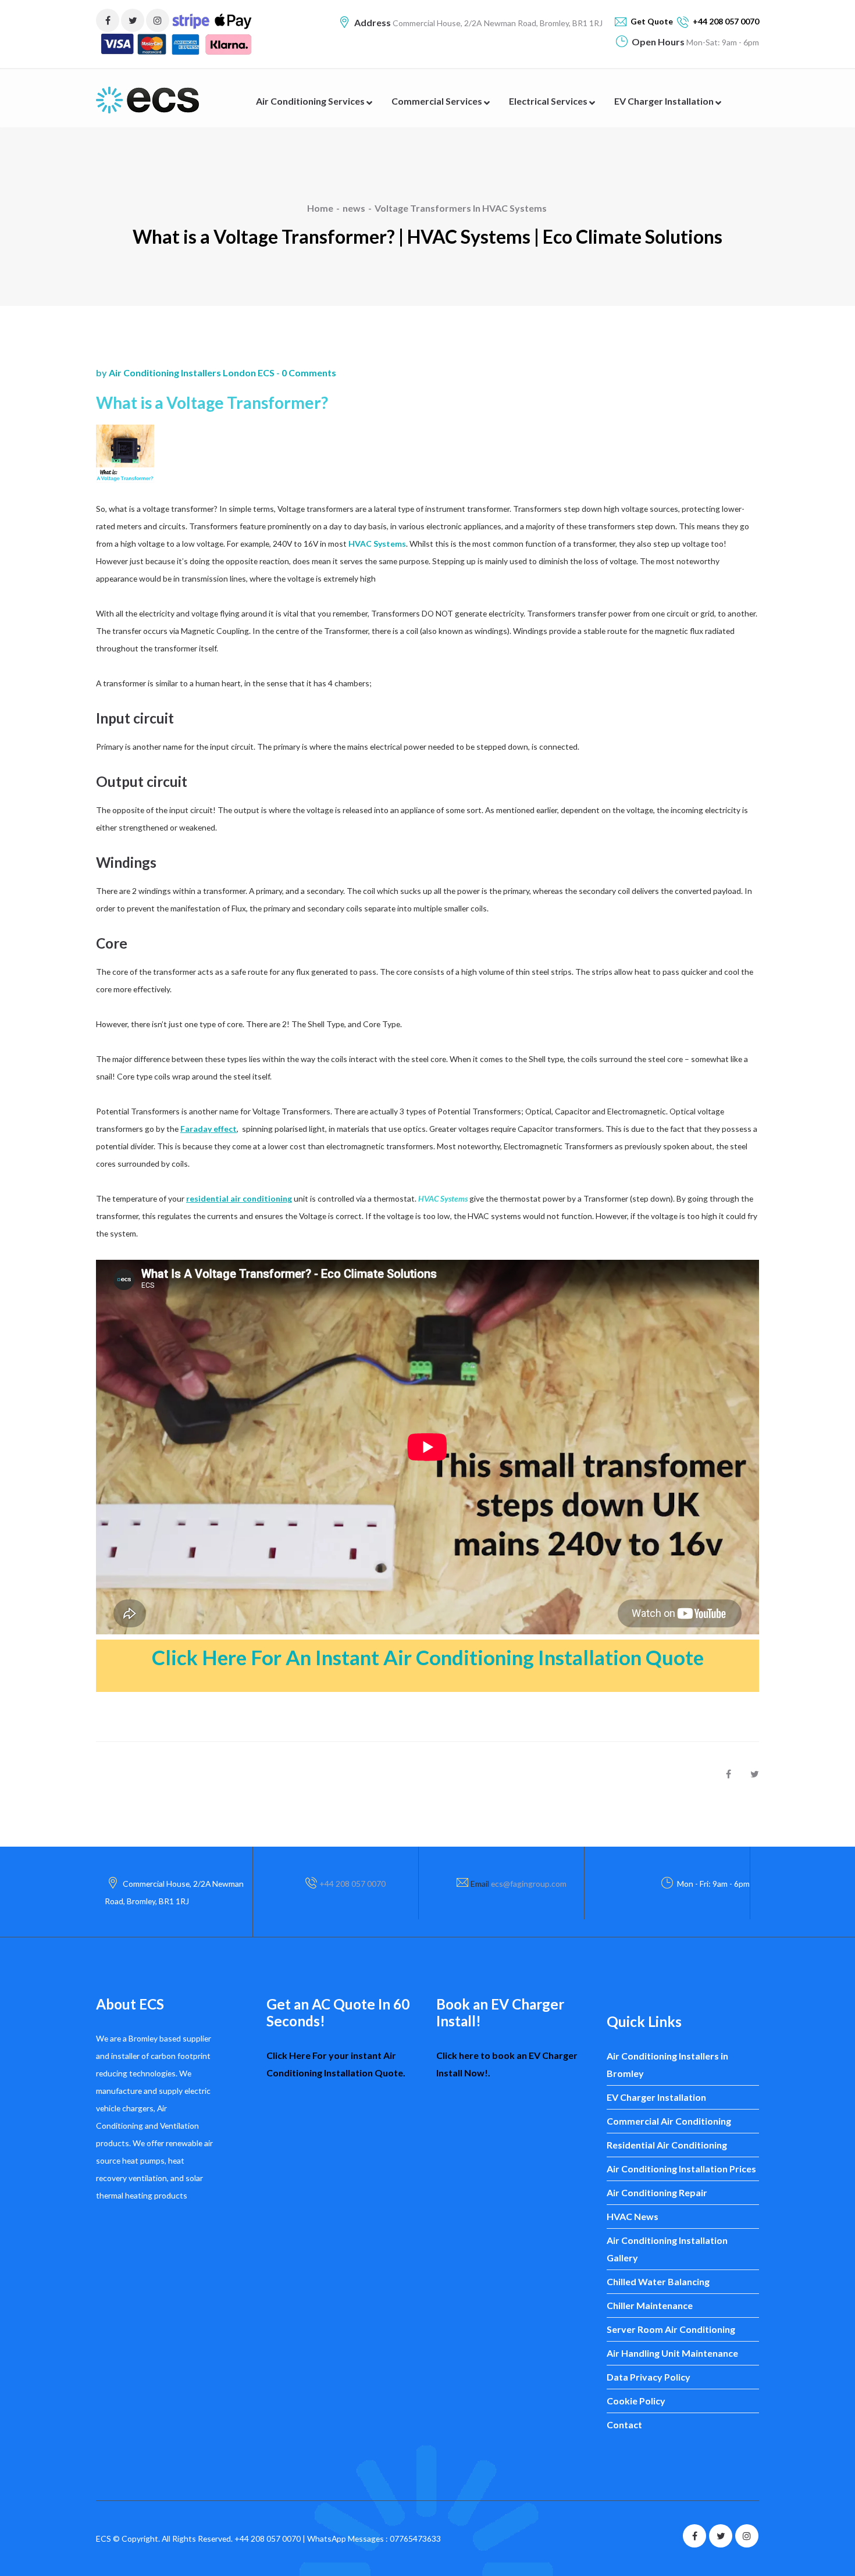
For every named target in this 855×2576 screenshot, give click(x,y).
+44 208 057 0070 (352, 1884)
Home (320, 208)
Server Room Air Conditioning (671, 2329)
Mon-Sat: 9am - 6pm (722, 42)
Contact (624, 2424)
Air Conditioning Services (311, 101)
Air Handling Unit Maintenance (672, 2353)
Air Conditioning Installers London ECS (192, 373)
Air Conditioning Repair (657, 2192)
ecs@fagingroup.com (529, 1884)
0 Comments (309, 373)
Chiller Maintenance (650, 2305)
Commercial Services (438, 101)
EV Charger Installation (665, 101)
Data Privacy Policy (649, 2377)
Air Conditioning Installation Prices (681, 2169)
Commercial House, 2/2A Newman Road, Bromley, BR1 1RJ (497, 23)
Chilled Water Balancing (658, 2281)
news (354, 208)
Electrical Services (549, 101)
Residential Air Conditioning (667, 2145)
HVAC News (633, 2216)
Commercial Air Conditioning (669, 2121)
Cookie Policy (636, 2401)
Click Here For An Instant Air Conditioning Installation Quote (428, 1657)
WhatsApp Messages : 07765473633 (374, 2538)
